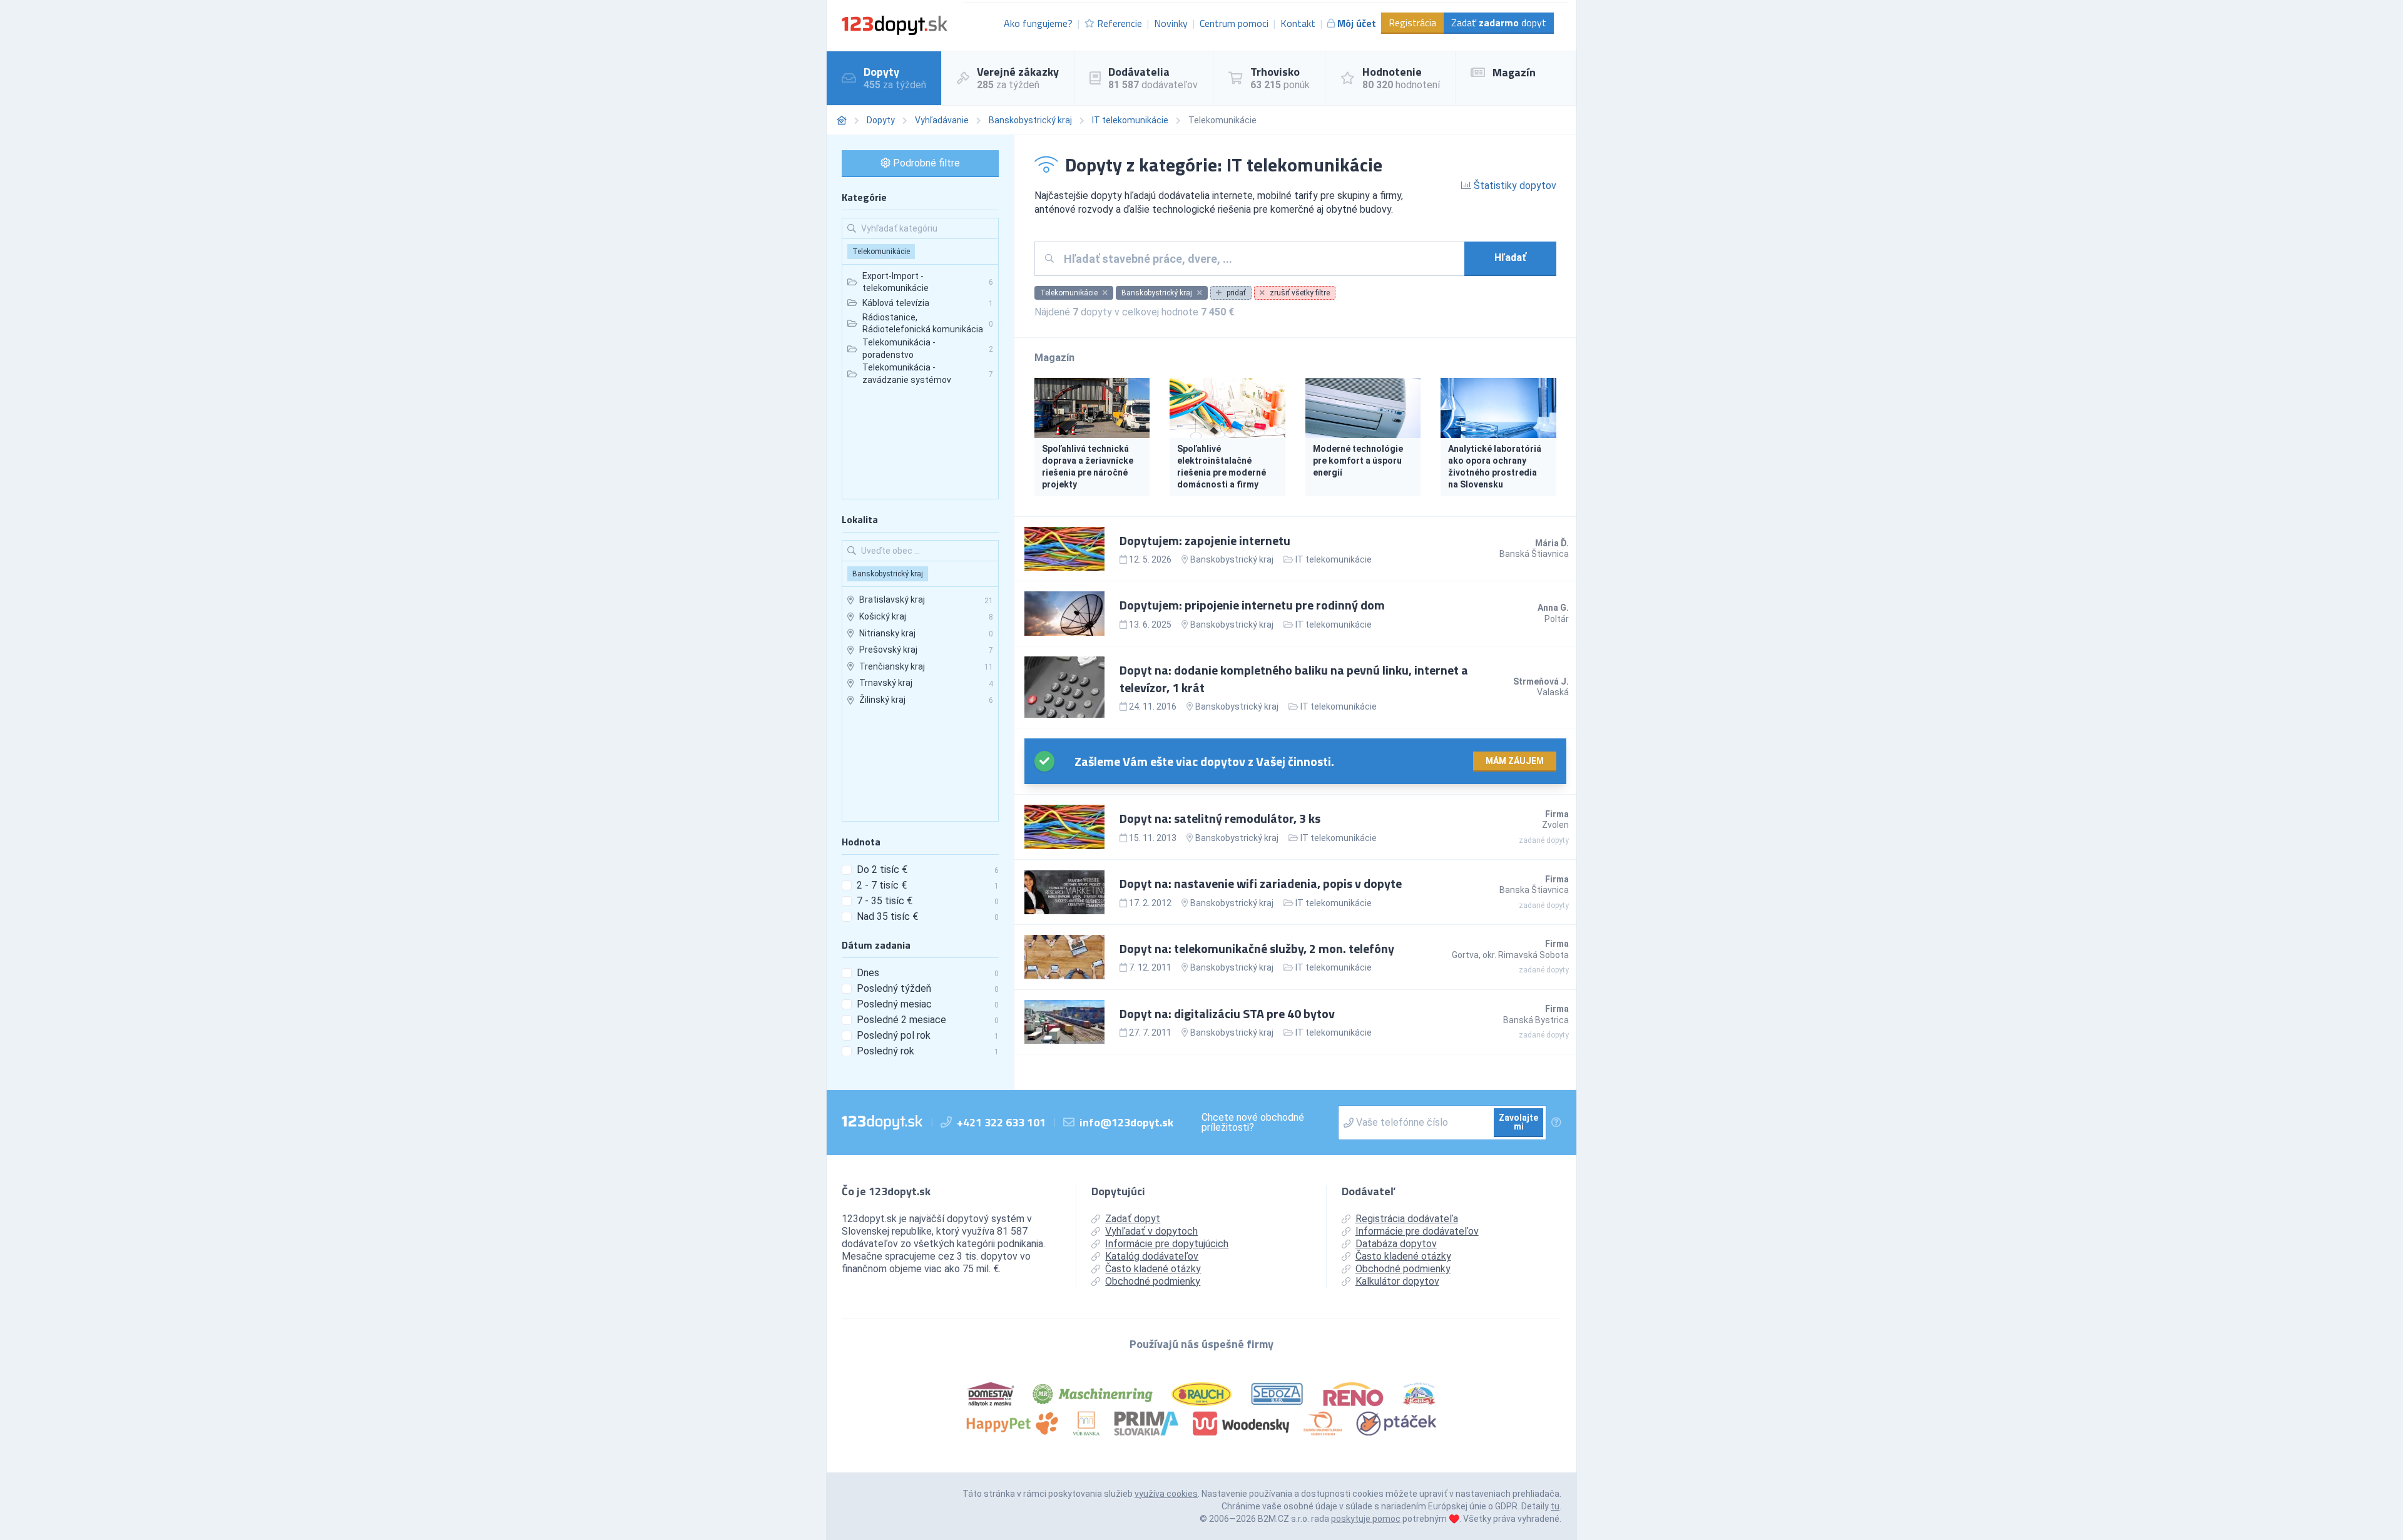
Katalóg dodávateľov (1152, 1256)
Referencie (1120, 23)
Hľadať (1510, 258)
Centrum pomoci (1234, 23)
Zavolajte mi (1518, 1122)
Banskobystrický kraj (1030, 120)
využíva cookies (1166, 1494)
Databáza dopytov (1396, 1244)
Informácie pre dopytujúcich (1167, 1244)
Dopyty (881, 120)
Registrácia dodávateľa (1407, 1219)
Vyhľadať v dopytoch (1151, 1231)
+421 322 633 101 (1001, 1122)
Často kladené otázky (1153, 1269)
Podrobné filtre (925, 163)
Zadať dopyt (1499, 23)
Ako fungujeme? (1038, 23)
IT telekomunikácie (1130, 120)
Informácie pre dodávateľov (1417, 1231)
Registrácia (1412, 23)
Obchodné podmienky (1153, 1281)
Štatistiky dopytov (1514, 186)
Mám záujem (1515, 761)
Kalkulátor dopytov (1397, 1281)
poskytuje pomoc (1366, 1519)
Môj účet (1357, 23)
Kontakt (1298, 23)
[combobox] (1259, 259)
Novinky (1171, 23)
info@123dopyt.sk (1126, 1122)
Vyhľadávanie (942, 120)
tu (1555, 1506)
